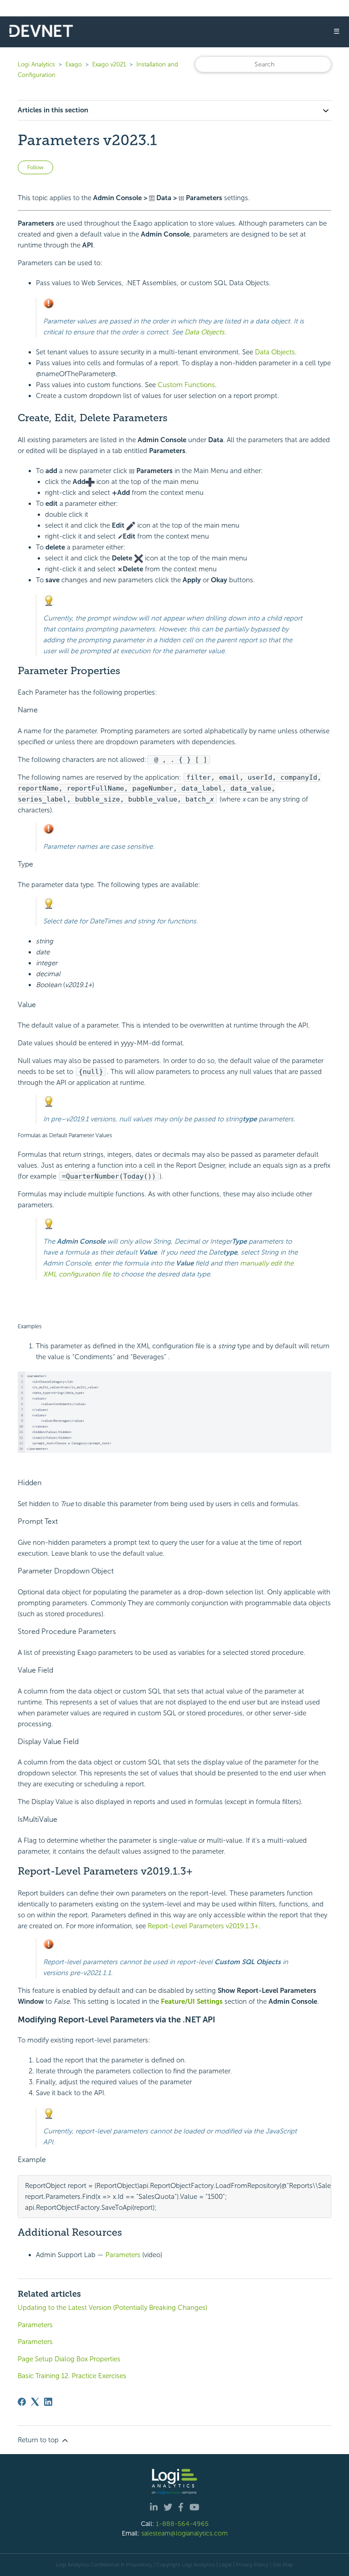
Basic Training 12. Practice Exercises (72, 2376)
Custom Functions (186, 385)
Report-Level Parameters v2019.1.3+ (203, 1926)
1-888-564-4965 (182, 2524)
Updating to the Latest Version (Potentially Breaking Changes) (112, 2308)
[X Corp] (35, 2402)
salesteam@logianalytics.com (184, 2533)
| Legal (224, 2565)
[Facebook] (22, 2402)
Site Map (283, 2565)
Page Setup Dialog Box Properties (69, 2359)
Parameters (123, 2255)
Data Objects (204, 332)
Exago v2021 (109, 64)
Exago (74, 64)
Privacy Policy (252, 2565)
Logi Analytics (36, 64)
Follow (35, 167)
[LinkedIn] (48, 2402)
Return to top (39, 2440)
